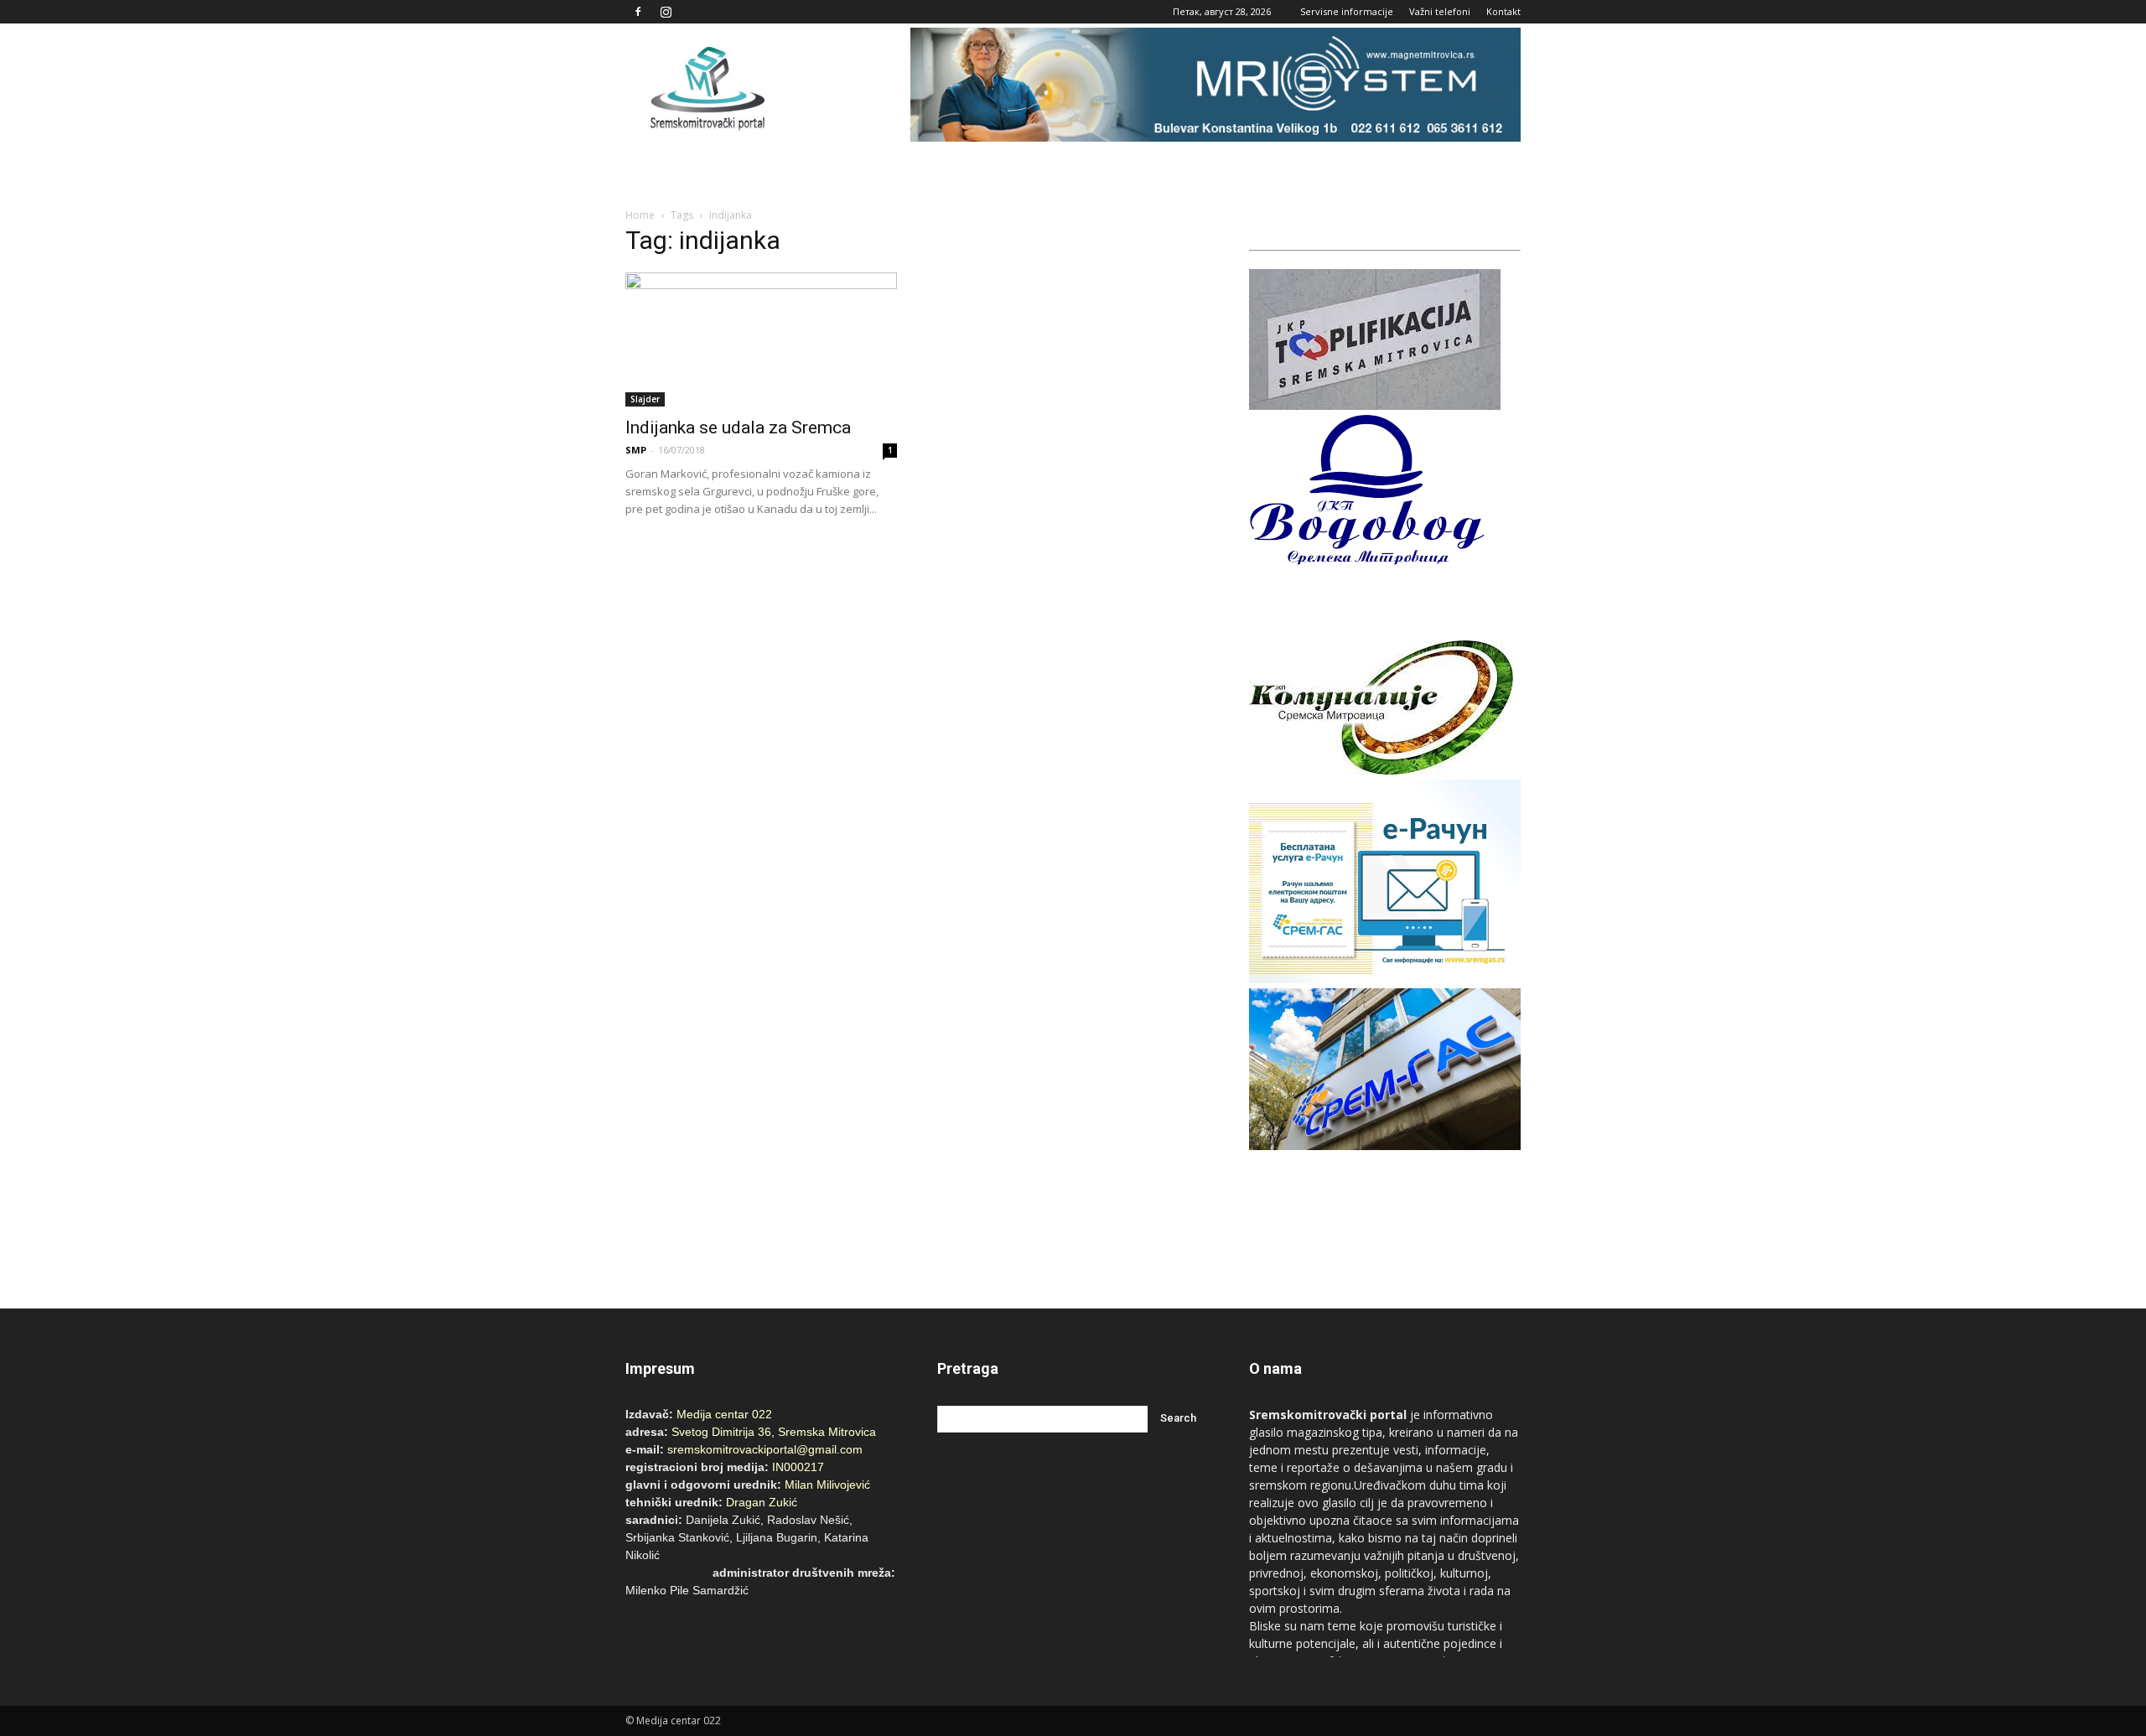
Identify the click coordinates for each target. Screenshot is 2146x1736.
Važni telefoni (1440, 11)
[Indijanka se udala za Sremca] (761, 339)
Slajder (645, 399)
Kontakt (1503, 11)
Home (640, 215)
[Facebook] (638, 12)
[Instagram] (666, 12)
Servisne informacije (1347, 11)
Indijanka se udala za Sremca (738, 428)
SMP (636, 450)
